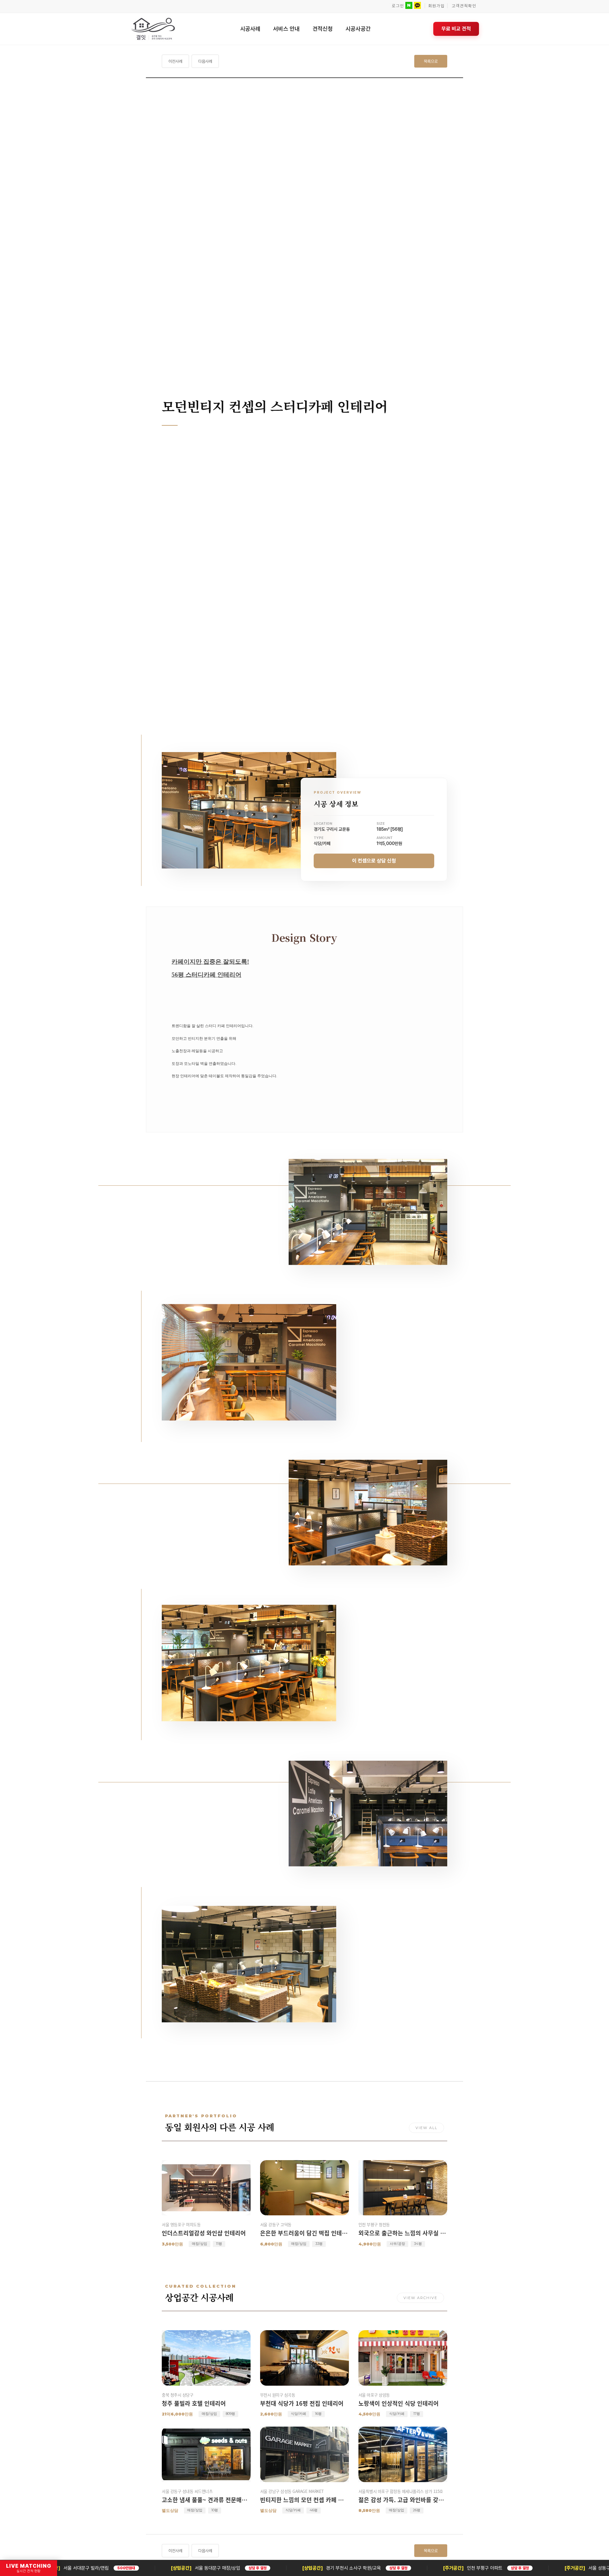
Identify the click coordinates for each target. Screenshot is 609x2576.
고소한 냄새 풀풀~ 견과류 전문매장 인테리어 (206, 2500)
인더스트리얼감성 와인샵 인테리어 (204, 2233)
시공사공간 (358, 29)
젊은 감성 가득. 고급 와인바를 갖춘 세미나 (403, 2500)
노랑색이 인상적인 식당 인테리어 (399, 2403)
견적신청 (323, 29)
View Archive (420, 2298)
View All (426, 2128)
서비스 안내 (286, 29)
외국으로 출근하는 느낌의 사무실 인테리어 (403, 2233)
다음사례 (205, 61)
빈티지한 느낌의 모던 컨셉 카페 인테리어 (304, 2500)
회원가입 (436, 6)
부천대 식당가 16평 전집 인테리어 (302, 2403)
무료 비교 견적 (456, 29)
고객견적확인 (464, 6)
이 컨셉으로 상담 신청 (374, 861)
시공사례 (250, 29)
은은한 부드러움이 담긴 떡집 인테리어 (304, 2233)
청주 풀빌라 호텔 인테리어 (194, 2403)
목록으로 (431, 61)
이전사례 (175, 61)
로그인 (398, 6)
